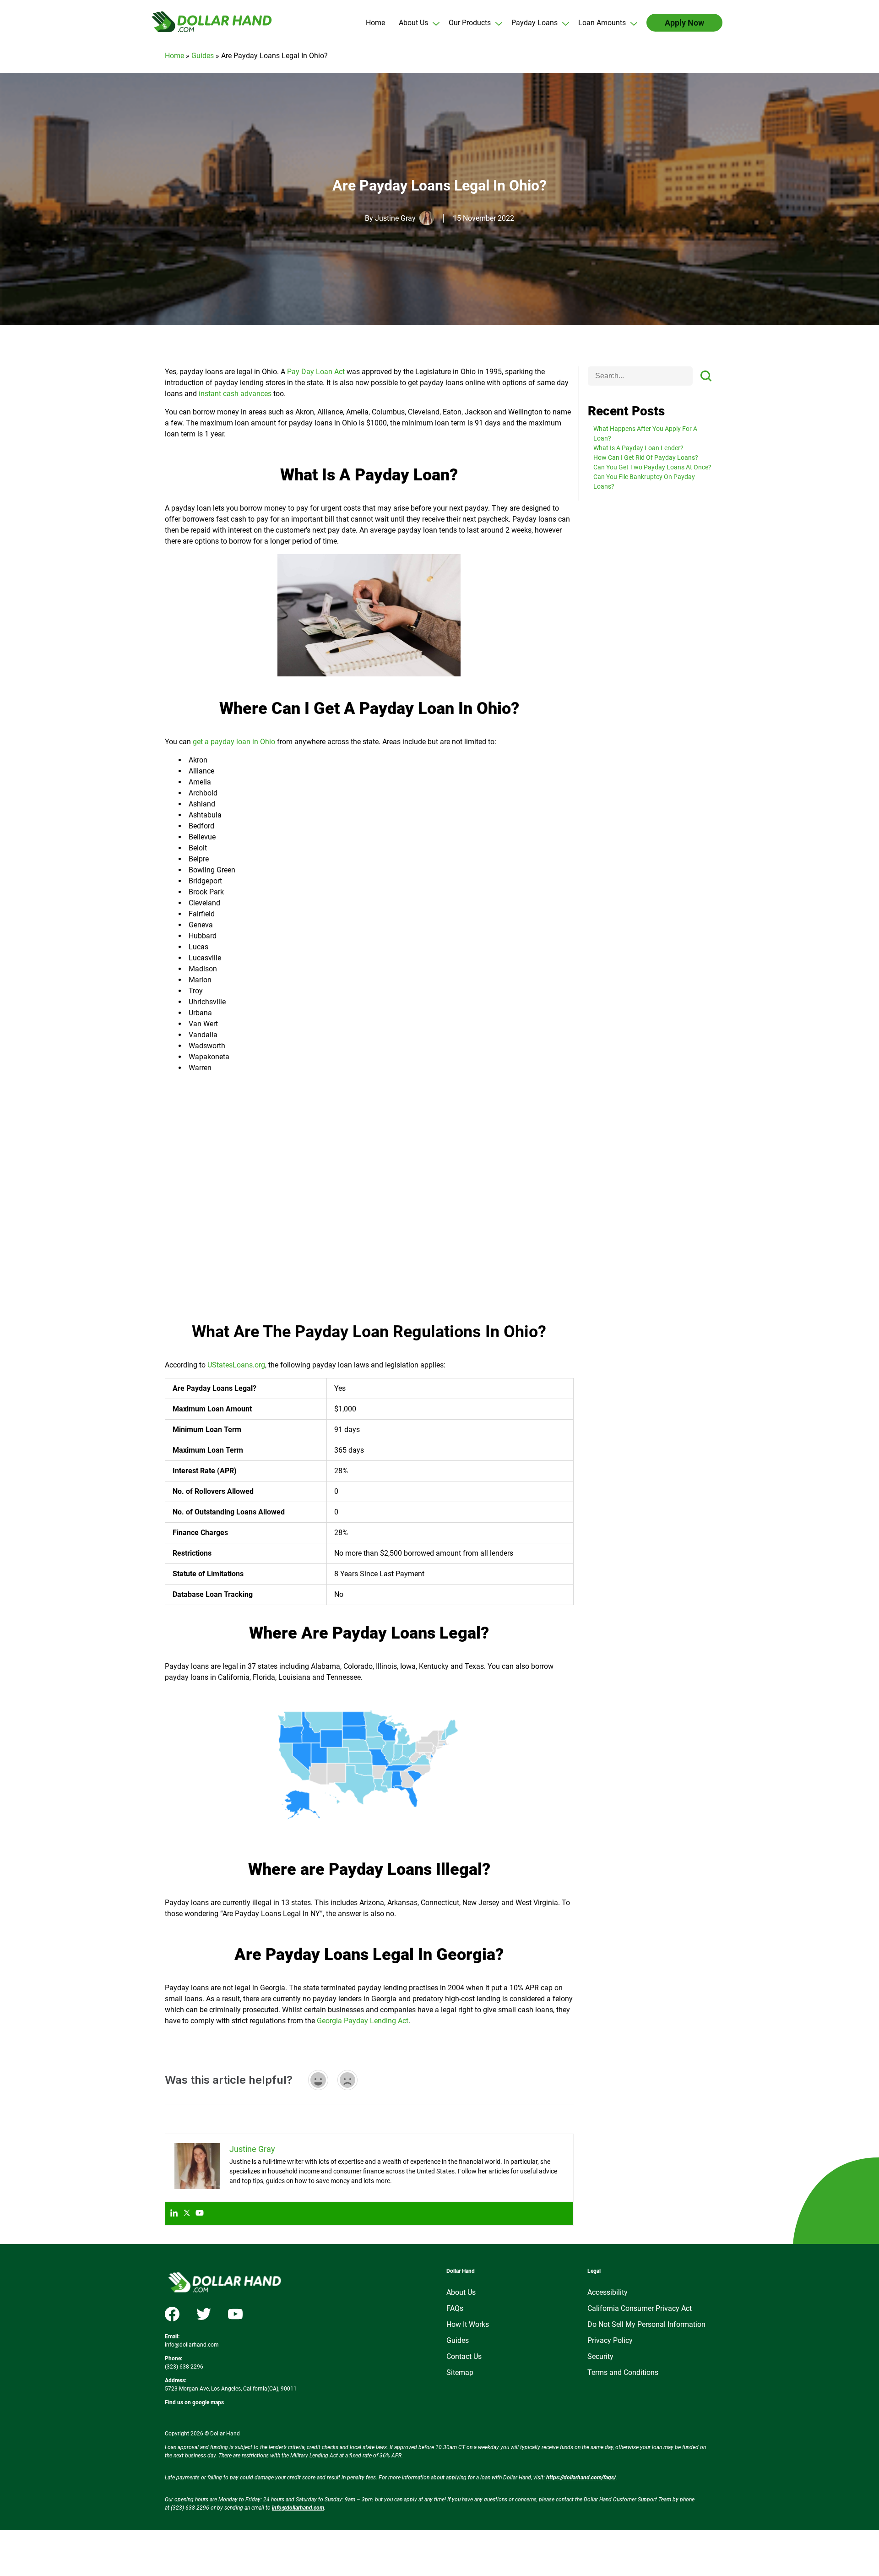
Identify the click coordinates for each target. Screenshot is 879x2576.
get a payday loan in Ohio (234, 742)
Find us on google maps (194, 2402)
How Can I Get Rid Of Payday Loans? (646, 457)
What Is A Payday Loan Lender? (638, 448)
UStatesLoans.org (236, 1365)
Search (706, 376)
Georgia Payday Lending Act (363, 2021)
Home (174, 56)
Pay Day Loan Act (316, 372)
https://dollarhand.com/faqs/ (581, 2478)
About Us (461, 2292)
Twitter (204, 2314)
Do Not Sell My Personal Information (646, 2324)
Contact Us (464, 2356)
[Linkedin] (174, 2214)
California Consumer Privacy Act (640, 2308)
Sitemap (460, 2372)
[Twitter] (187, 2214)
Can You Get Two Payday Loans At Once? (652, 467)
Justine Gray (395, 218)
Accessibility (608, 2292)
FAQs (455, 2308)
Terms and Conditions (623, 2372)
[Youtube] (200, 2214)
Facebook (172, 2314)
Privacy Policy (610, 2340)
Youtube (235, 2314)
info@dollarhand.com (192, 2345)
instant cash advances (235, 394)
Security (600, 2356)
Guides (203, 56)
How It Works (468, 2324)
